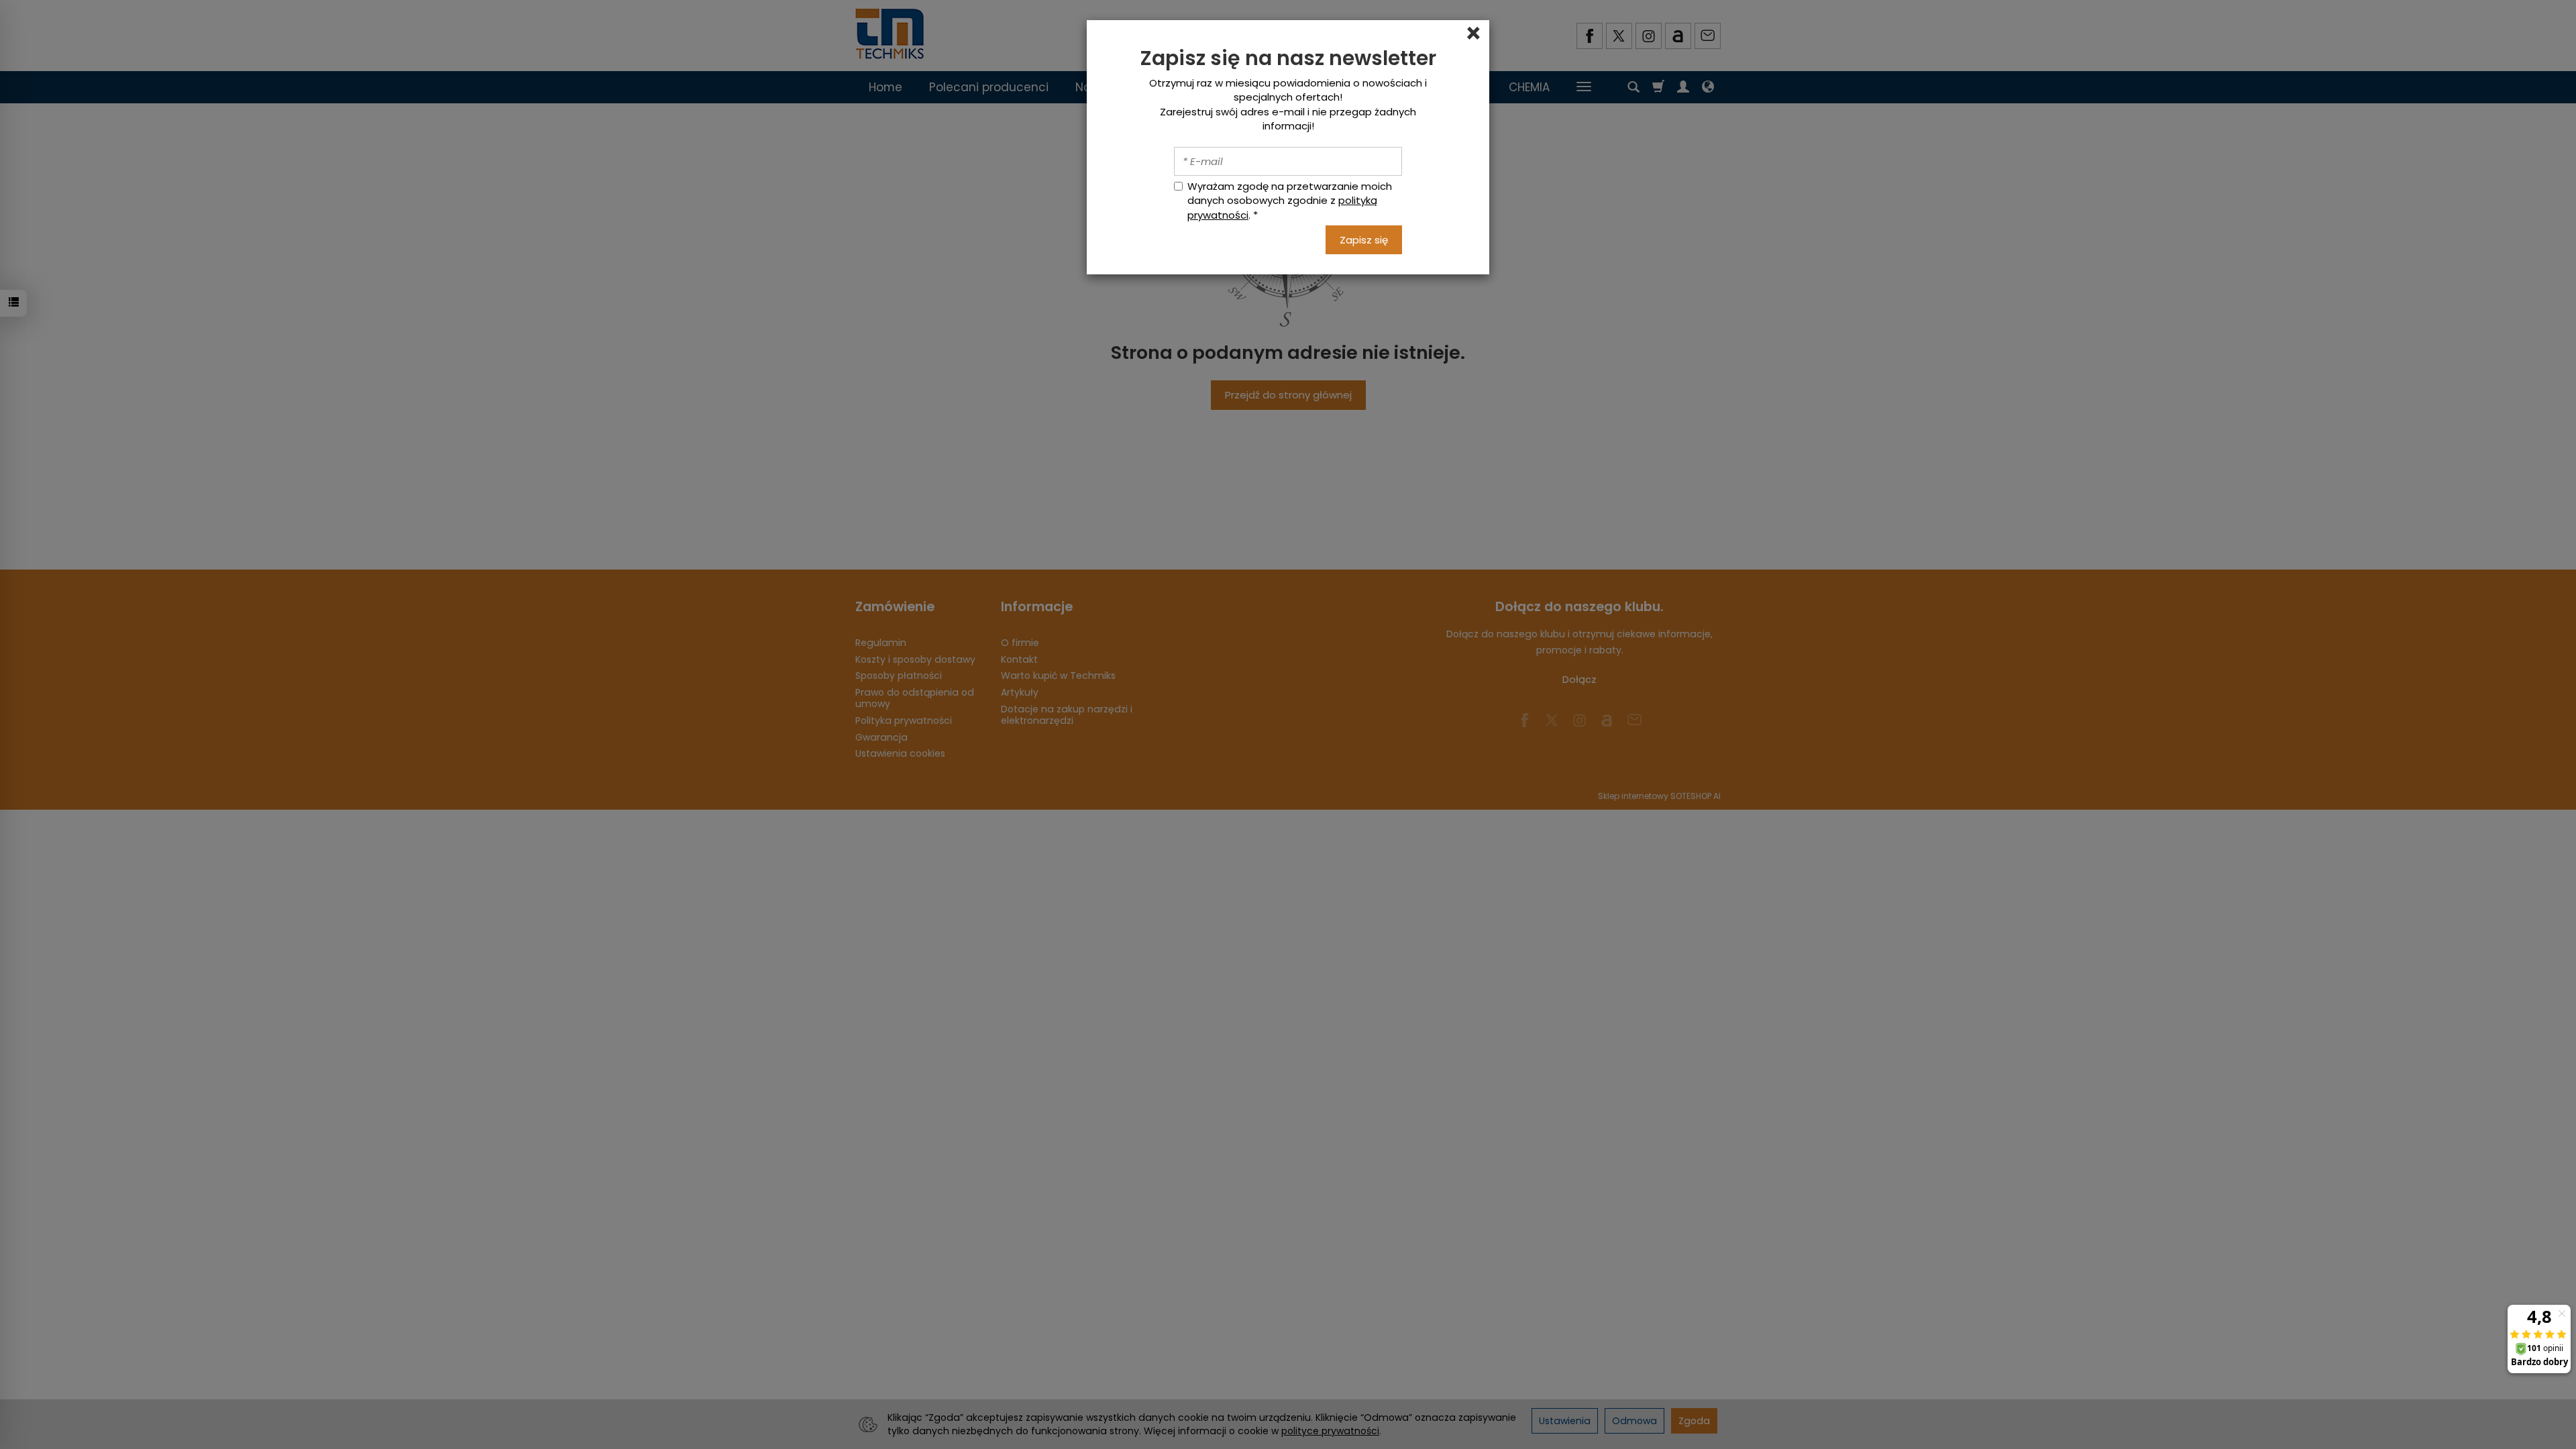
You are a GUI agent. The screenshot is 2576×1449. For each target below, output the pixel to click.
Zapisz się (1364, 240)
